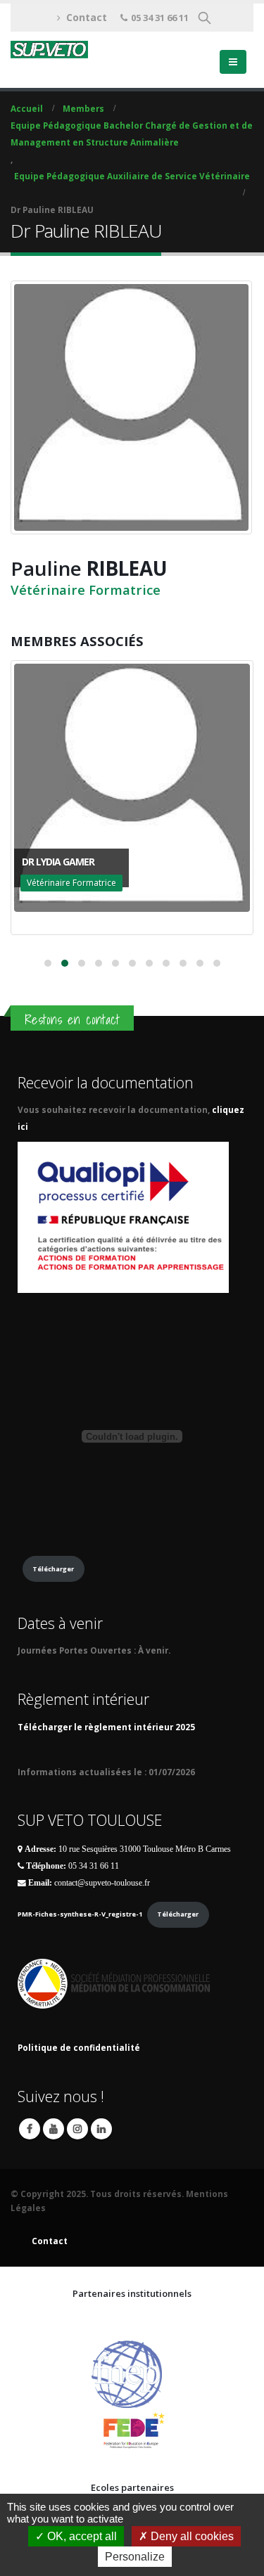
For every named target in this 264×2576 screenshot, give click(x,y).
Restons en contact (72, 1019)
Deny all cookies (191, 2536)
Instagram (77, 2129)
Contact (87, 17)
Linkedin (101, 2129)
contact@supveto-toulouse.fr (102, 1883)
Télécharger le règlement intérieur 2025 (106, 1727)
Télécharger (53, 1569)
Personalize (135, 2557)
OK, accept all (81, 2536)
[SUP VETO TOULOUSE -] (49, 50)
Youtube (54, 2129)
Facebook (30, 2129)
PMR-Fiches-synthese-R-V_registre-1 (80, 1914)
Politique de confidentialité (79, 2047)
